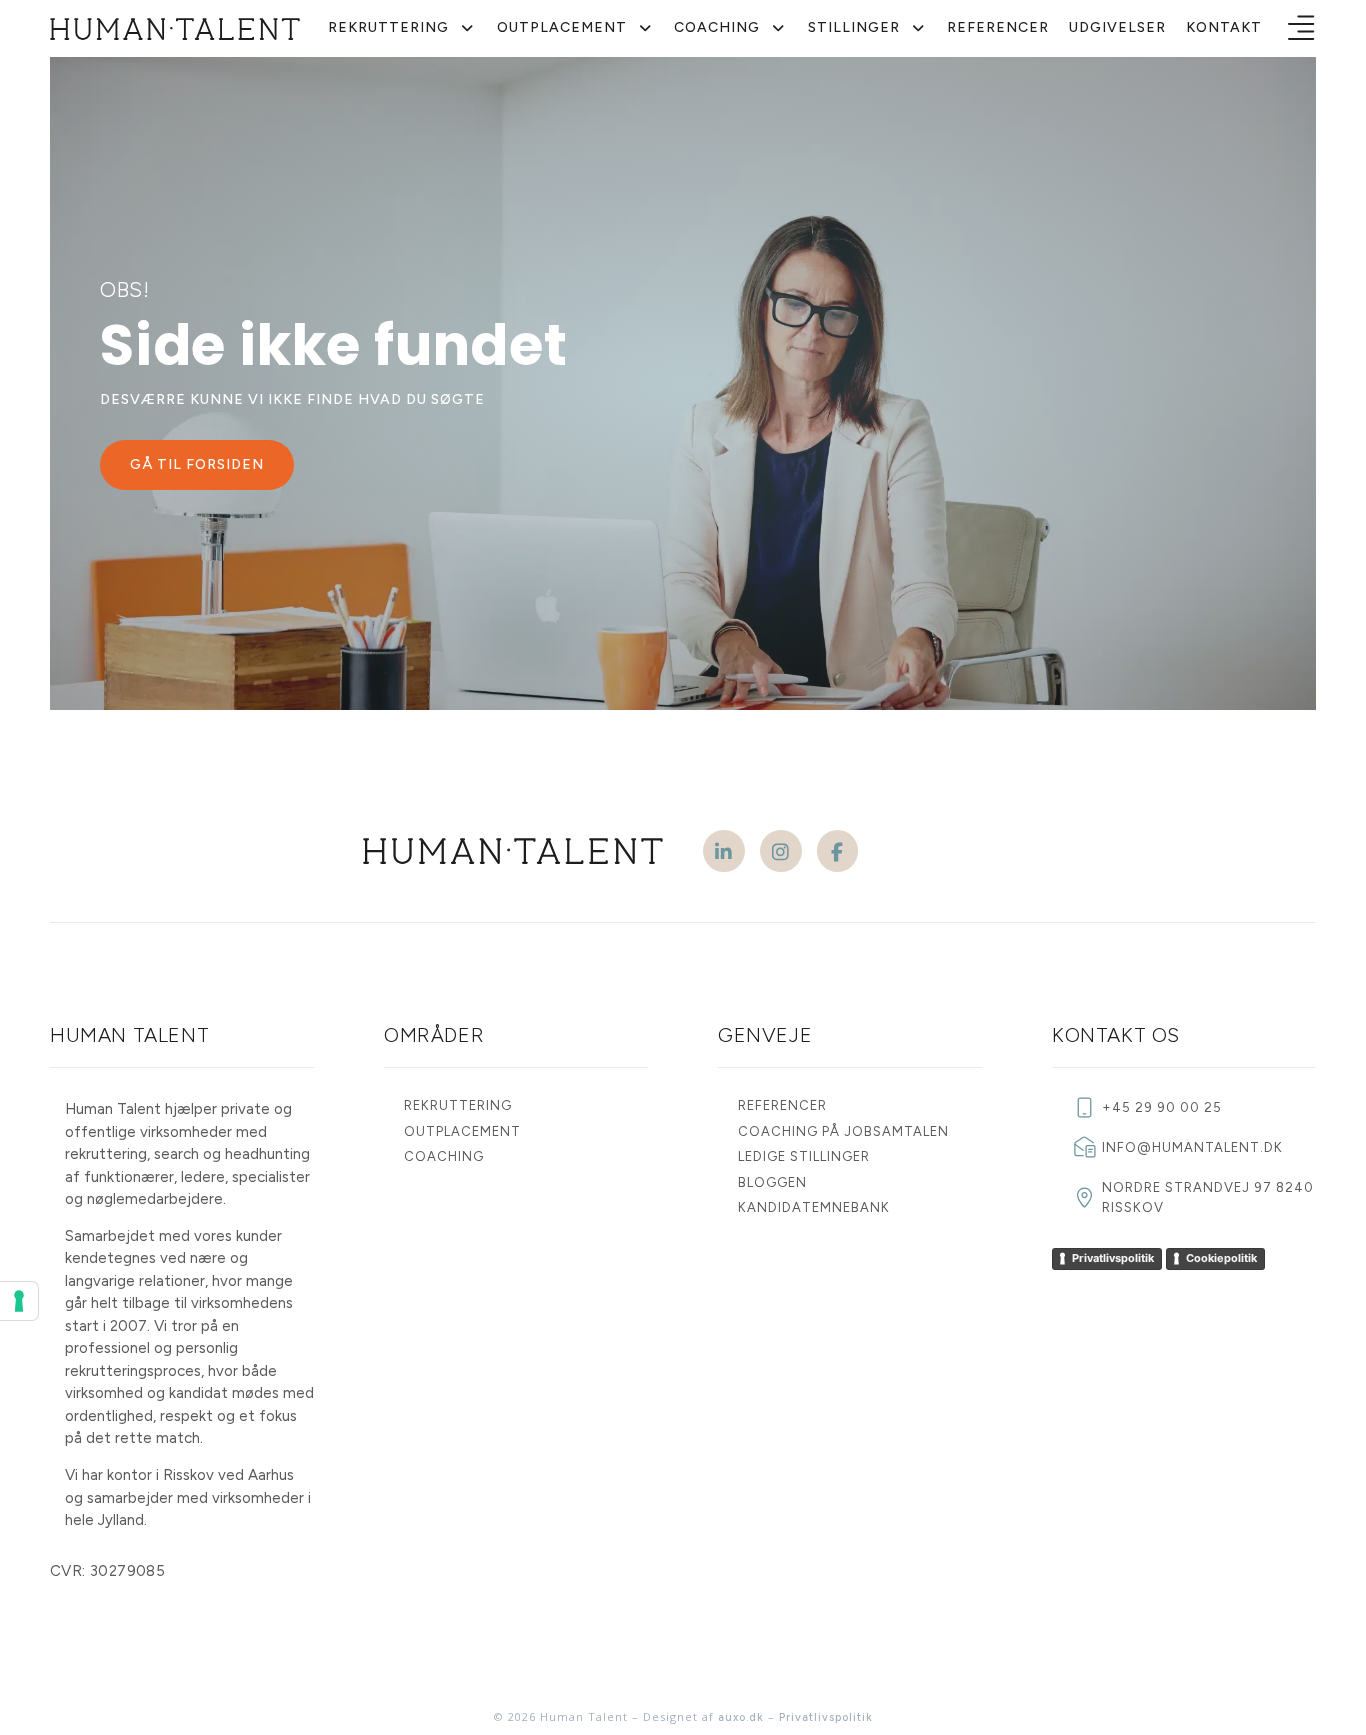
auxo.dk (741, 1717)
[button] (1301, 28)
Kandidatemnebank (814, 1207)
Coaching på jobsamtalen (843, 1131)
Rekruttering (388, 27)
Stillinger (854, 27)
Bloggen (772, 1182)
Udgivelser (1117, 27)
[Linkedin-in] (724, 851)
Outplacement (562, 27)
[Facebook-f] (838, 851)
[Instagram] (781, 851)
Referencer (998, 27)
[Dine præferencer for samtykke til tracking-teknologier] (19, 1301)
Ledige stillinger (804, 1156)
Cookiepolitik (1221, 1258)
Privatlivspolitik (1113, 1258)
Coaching (717, 27)
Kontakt (1224, 27)
